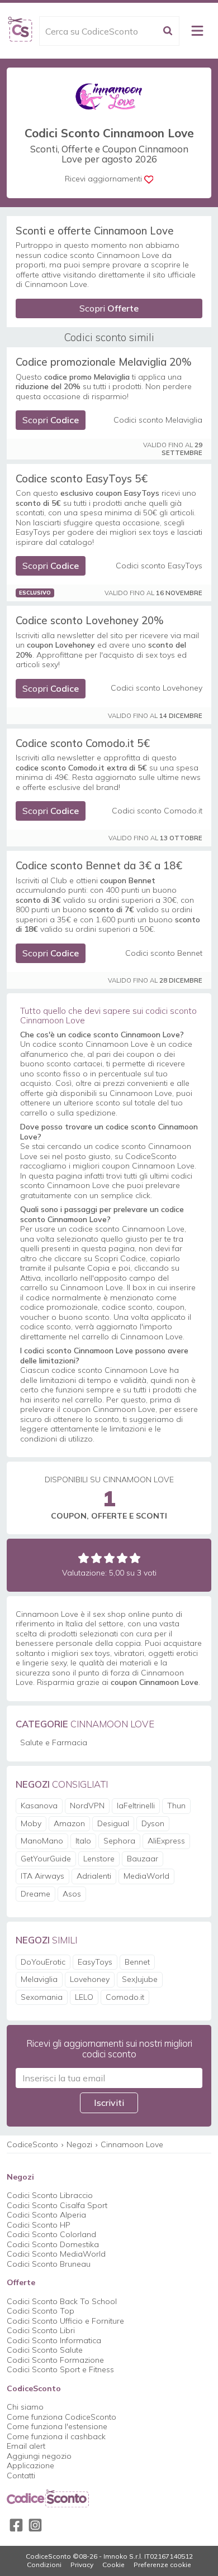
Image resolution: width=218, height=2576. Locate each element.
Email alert (26, 2446)
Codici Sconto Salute (45, 2350)
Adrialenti (94, 1876)
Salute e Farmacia (54, 1742)
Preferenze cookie (162, 2565)
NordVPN (87, 1806)
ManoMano (42, 1841)
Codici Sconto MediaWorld (56, 2254)
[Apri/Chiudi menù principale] (197, 31)
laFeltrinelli (136, 1806)
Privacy (82, 2565)
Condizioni (44, 2565)
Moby (31, 1823)
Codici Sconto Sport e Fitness (60, 2369)
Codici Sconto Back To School (62, 2301)
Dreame (35, 1894)
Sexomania (42, 1997)
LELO (84, 1997)
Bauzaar (143, 1859)
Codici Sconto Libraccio (50, 2195)
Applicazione (30, 2465)
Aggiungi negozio (39, 2456)
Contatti (21, 2476)
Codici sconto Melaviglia (158, 420)
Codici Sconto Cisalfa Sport (57, 2205)
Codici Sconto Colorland (51, 2234)
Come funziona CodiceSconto (61, 2417)
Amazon (69, 1823)
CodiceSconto (32, 2144)
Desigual (113, 1823)
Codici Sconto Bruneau (49, 2264)
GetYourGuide (46, 1859)
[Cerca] (168, 31)
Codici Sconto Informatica (54, 2340)
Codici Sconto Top (41, 2311)
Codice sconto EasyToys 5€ (82, 478)
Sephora (119, 1841)
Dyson (153, 1823)
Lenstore (99, 1859)
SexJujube (140, 1979)
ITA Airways (42, 1876)
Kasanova (39, 1806)
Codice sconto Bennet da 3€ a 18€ (99, 865)
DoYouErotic (43, 1962)
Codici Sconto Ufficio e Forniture (65, 2321)
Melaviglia (39, 1979)
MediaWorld (146, 1876)
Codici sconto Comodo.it (157, 811)
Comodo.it (125, 1997)
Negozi (79, 2144)
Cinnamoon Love (132, 2144)
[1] (84, 1558)
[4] (122, 1558)
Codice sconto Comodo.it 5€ (83, 743)
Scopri (109, 308)
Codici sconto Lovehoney (157, 688)
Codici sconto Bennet (164, 953)
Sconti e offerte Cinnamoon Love (95, 231)
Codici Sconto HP (39, 2225)
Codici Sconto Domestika (53, 2244)
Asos (72, 1894)
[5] (135, 1558)
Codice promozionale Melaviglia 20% (104, 362)
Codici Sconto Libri (41, 2330)
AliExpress (166, 1841)
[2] (96, 1558)
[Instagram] (35, 2525)
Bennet (137, 1962)
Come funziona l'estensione (57, 2426)
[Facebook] (16, 2525)
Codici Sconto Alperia (46, 2215)
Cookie (113, 2565)
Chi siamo (25, 2407)
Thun (176, 1806)
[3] (109, 1558)
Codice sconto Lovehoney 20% (90, 620)
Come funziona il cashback (56, 2436)
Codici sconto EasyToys (159, 566)
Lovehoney (90, 1979)
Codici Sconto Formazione (55, 2360)
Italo (83, 1841)
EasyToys (95, 1962)
